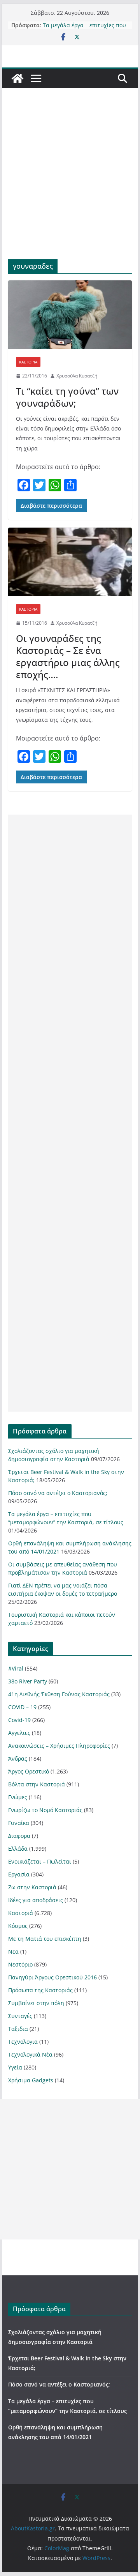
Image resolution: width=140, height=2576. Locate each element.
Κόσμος (18, 1926)
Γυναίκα (19, 1823)
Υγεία (15, 2067)
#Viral (16, 1668)
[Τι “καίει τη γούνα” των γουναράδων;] (70, 315)
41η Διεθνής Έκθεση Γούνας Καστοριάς (59, 1694)
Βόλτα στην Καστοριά (37, 1784)
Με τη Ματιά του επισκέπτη (45, 1939)
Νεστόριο (20, 1964)
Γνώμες (18, 1797)
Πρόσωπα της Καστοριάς (40, 1990)
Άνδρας (18, 1758)
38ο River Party (28, 1681)
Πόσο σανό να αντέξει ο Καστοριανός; (58, 1493)
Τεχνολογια (23, 2042)
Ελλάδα (18, 1849)
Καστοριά (28, 362)
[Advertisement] (70, 185)
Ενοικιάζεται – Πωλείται (40, 1861)
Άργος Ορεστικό (29, 1771)
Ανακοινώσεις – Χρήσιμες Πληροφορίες (59, 1746)
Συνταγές (20, 2016)
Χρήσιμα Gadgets (31, 2080)
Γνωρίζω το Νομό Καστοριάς (45, 1810)
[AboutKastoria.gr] (17, 78)
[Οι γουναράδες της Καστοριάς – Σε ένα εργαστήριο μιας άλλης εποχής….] (70, 562)
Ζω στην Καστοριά (32, 1887)
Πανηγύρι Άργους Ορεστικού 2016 (52, 1977)
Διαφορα (19, 1836)
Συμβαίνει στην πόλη (36, 2003)
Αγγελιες (19, 1733)
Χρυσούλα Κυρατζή (77, 376)
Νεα (13, 1951)
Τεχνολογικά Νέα (30, 2054)
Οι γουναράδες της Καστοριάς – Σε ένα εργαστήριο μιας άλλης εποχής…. (68, 656)
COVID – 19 (22, 1707)
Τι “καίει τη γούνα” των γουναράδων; (67, 397)
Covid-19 (19, 1720)
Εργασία (19, 1874)
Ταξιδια (18, 2029)
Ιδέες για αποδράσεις (36, 1900)
